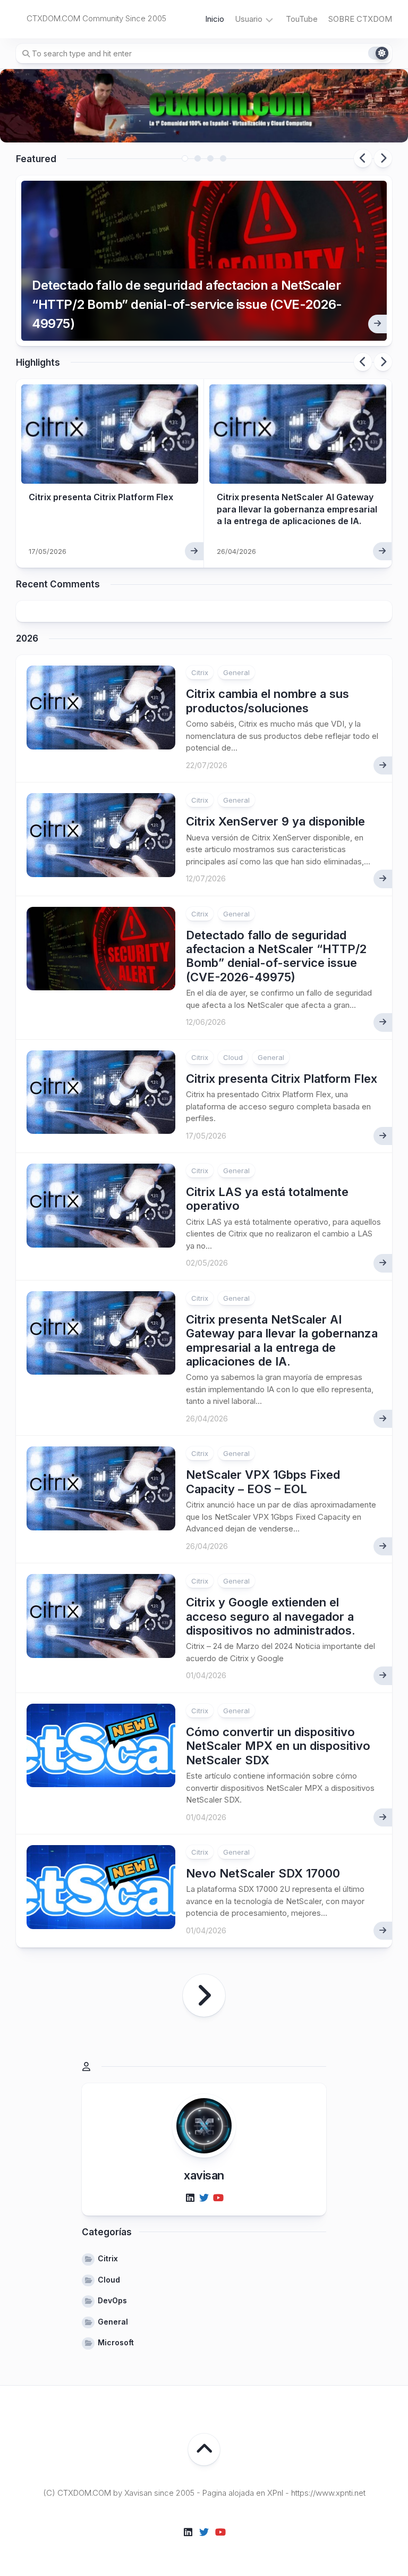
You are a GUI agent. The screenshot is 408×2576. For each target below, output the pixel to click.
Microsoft (116, 2342)
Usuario (249, 19)
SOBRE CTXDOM (360, 19)
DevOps (112, 2300)
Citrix (200, 672)
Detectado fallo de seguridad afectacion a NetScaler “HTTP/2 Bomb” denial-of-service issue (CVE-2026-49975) (187, 304)
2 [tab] (198, 158)
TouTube (302, 19)
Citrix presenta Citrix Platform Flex (101, 497)
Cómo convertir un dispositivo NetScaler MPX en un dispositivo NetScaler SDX (278, 1746)
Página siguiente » (204, 1996)
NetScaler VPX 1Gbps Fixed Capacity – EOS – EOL (263, 1481)
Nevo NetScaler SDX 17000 (263, 1873)
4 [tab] (223, 158)
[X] (204, 2198)
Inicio (215, 19)
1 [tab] (185, 158)
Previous (363, 158)
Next (383, 158)
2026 (27, 638)
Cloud (233, 1057)
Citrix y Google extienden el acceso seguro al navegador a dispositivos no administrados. (271, 1616)
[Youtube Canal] (218, 2198)
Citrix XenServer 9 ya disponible (275, 821)
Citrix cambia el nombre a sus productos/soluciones (267, 701)
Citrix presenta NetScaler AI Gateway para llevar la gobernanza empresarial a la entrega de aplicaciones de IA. (297, 509)
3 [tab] (210, 158)
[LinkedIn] (190, 2198)
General (236, 672)
